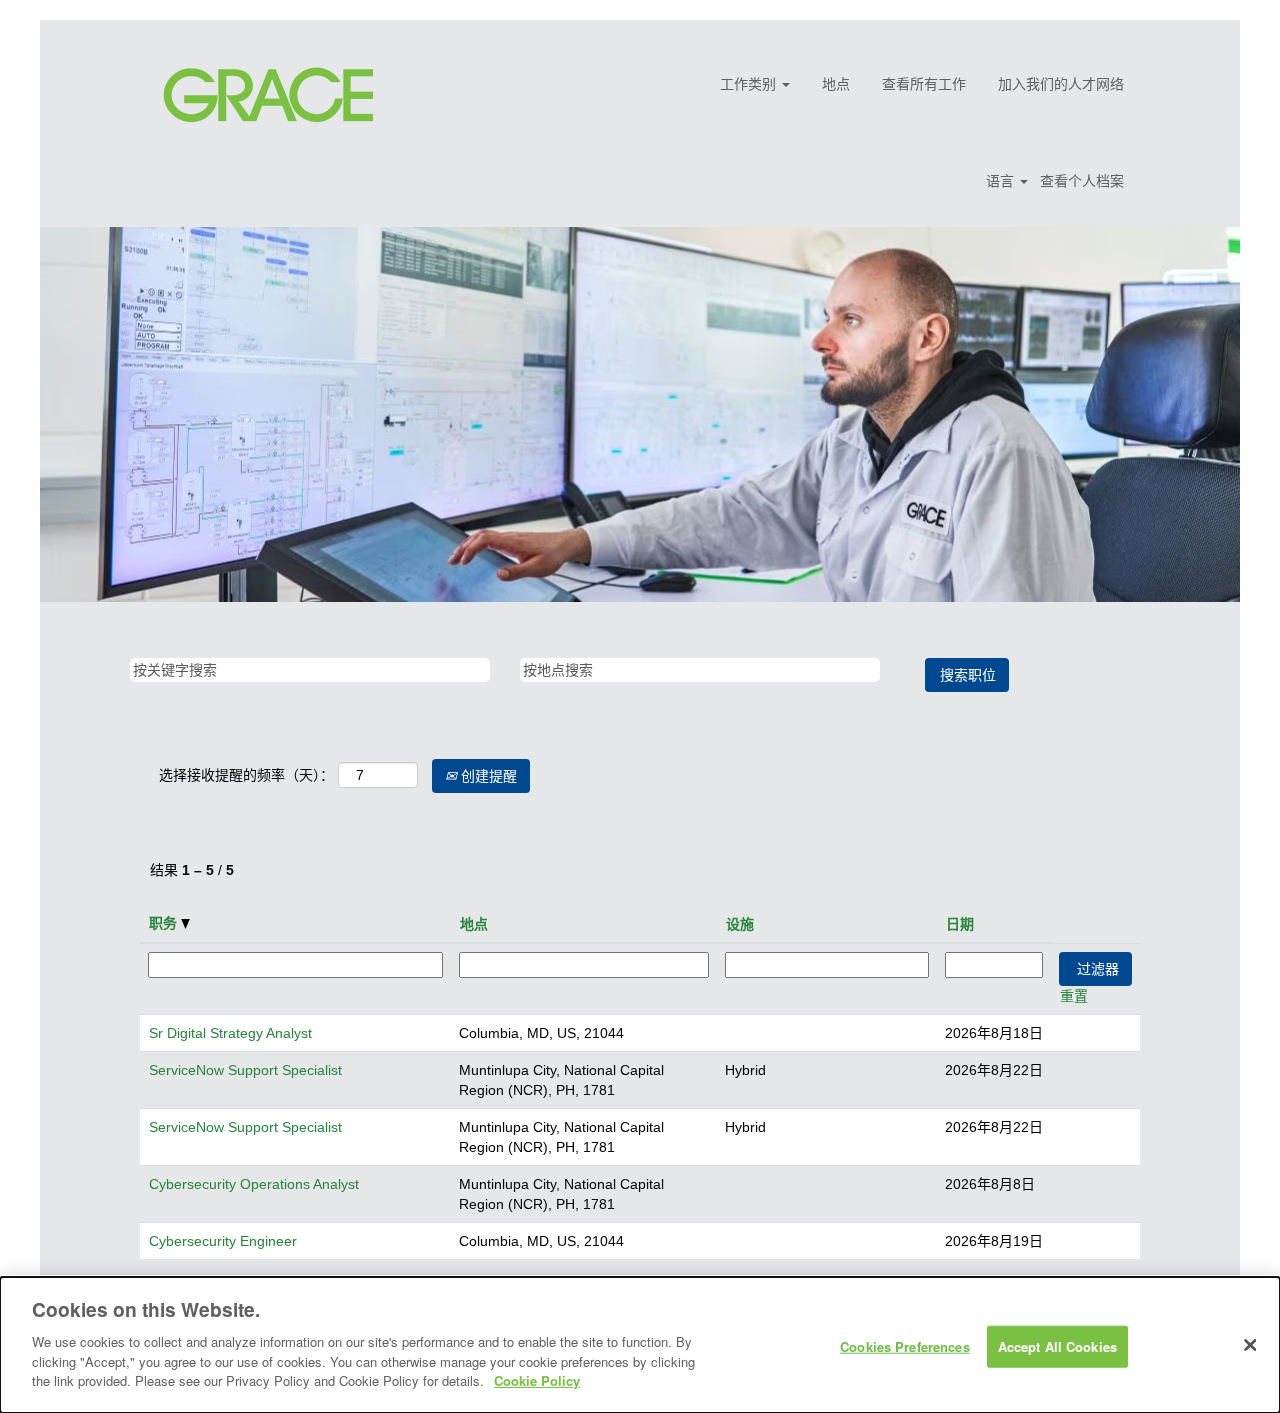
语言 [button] (1002, 181)
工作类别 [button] (750, 84)
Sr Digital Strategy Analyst (230, 1033)
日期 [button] (960, 924)
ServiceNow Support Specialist (245, 1070)
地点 (836, 84)
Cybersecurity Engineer (223, 1241)
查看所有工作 (924, 84)
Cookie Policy (537, 1379)
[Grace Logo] (268, 95)
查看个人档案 (1082, 181)
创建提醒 (487, 776)
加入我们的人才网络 (1061, 84)
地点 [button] (474, 924)
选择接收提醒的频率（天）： (246, 775)
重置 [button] (1074, 996)
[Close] (1250, 1345)
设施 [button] (740, 924)
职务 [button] (165, 923)
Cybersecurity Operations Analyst (254, 1184)
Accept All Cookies (1057, 1345)
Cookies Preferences (904, 1345)
